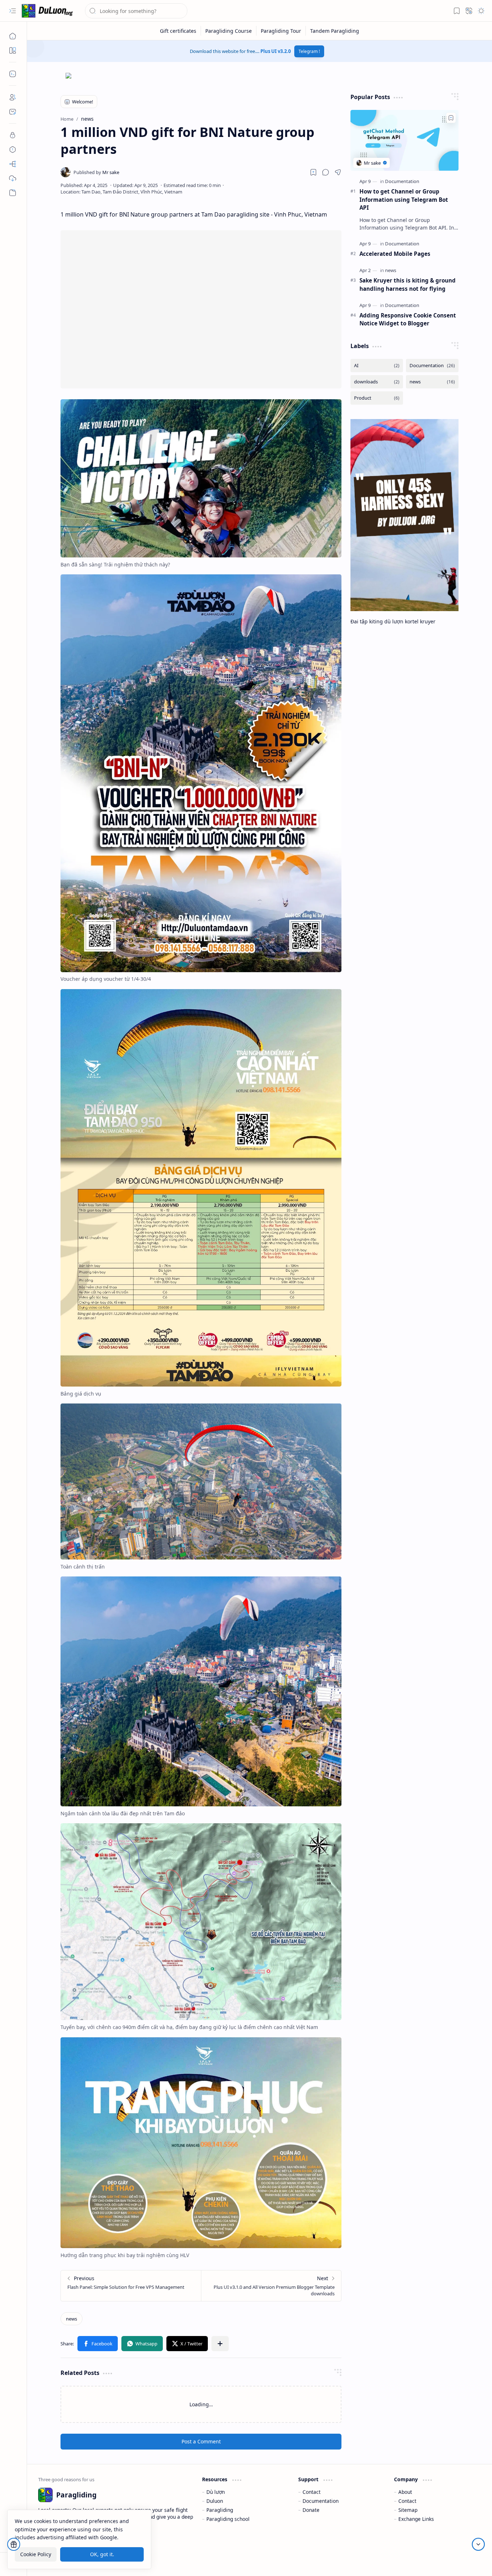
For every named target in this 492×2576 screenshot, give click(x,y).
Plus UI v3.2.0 (276, 51)
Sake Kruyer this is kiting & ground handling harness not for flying (408, 284)
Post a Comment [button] (201, 2441)
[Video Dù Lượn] (13, 193)
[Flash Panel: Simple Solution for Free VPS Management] (131, 2286)
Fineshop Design (460, 2560)
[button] (13, 11)
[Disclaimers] (13, 150)
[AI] (377, 366)
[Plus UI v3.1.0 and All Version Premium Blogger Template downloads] (271, 2286)
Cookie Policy (36, 2554)
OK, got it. (102, 2554)
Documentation (321, 2501)
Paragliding (220, 2510)
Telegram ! (309, 51)
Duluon (215, 2501)
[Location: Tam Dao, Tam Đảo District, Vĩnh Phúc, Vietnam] (121, 192)
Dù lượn (216, 2492)
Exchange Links (416, 2519)
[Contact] (13, 112)
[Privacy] (13, 135)
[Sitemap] (13, 164)
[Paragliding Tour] (281, 31)
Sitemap (408, 2510)
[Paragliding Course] (229, 31)
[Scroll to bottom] (478, 2544)
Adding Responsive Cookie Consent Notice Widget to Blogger (408, 319)
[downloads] (377, 382)
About (405, 2492)
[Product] (377, 398)
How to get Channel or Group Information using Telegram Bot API (404, 200)
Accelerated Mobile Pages (395, 254)
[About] (13, 97)
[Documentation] (402, 181)
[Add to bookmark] (451, 118)
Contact (312, 2492)
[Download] (13, 178)
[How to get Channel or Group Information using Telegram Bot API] (404, 140)
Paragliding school (228, 2519)
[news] (71, 2319)
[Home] (13, 36)
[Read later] (313, 172)
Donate (311, 2510)
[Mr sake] (96, 172)
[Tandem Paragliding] (335, 31)
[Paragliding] (49, 11)
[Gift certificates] (178, 31)
